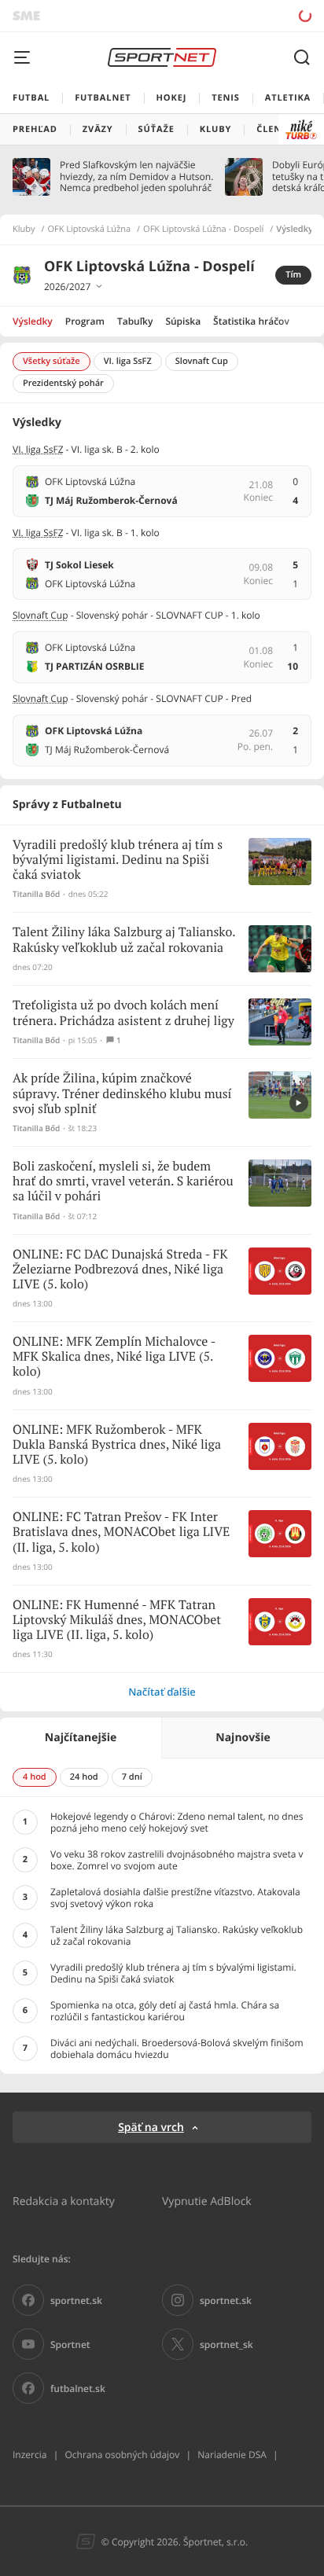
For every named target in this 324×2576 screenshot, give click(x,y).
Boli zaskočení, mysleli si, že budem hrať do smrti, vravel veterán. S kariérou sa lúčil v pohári (123, 1182)
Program (85, 321)
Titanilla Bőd (36, 894)
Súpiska (183, 321)
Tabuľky (135, 321)
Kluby (24, 230)
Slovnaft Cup (40, 615)
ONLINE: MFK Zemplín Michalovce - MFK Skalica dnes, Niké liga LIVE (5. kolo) (114, 1357)
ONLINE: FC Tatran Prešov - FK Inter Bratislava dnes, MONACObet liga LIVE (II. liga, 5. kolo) (121, 1532)
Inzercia (29, 2455)
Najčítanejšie (81, 1738)
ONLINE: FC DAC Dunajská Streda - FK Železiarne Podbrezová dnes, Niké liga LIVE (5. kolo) (120, 1270)
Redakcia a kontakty (64, 2201)
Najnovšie (243, 1738)
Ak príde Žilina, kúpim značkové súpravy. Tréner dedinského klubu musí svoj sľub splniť (122, 1094)
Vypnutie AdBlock (207, 2201)
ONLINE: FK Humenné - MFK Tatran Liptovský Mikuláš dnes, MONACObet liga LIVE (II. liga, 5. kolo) (117, 1621)
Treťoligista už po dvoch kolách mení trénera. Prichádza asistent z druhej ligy (123, 1013)
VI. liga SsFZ (38, 449)
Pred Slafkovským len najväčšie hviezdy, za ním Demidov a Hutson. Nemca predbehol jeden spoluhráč (136, 176)
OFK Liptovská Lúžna (90, 230)
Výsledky (33, 321)
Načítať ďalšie (162, 1692)
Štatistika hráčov (251, 321)
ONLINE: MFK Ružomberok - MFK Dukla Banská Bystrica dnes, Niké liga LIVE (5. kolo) (117, 1445)
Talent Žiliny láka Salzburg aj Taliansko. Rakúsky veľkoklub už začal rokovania (124, 940)
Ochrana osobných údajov (122, 2455)
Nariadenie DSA (232, 2455)
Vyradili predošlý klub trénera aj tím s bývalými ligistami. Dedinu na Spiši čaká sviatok (118, 860)
